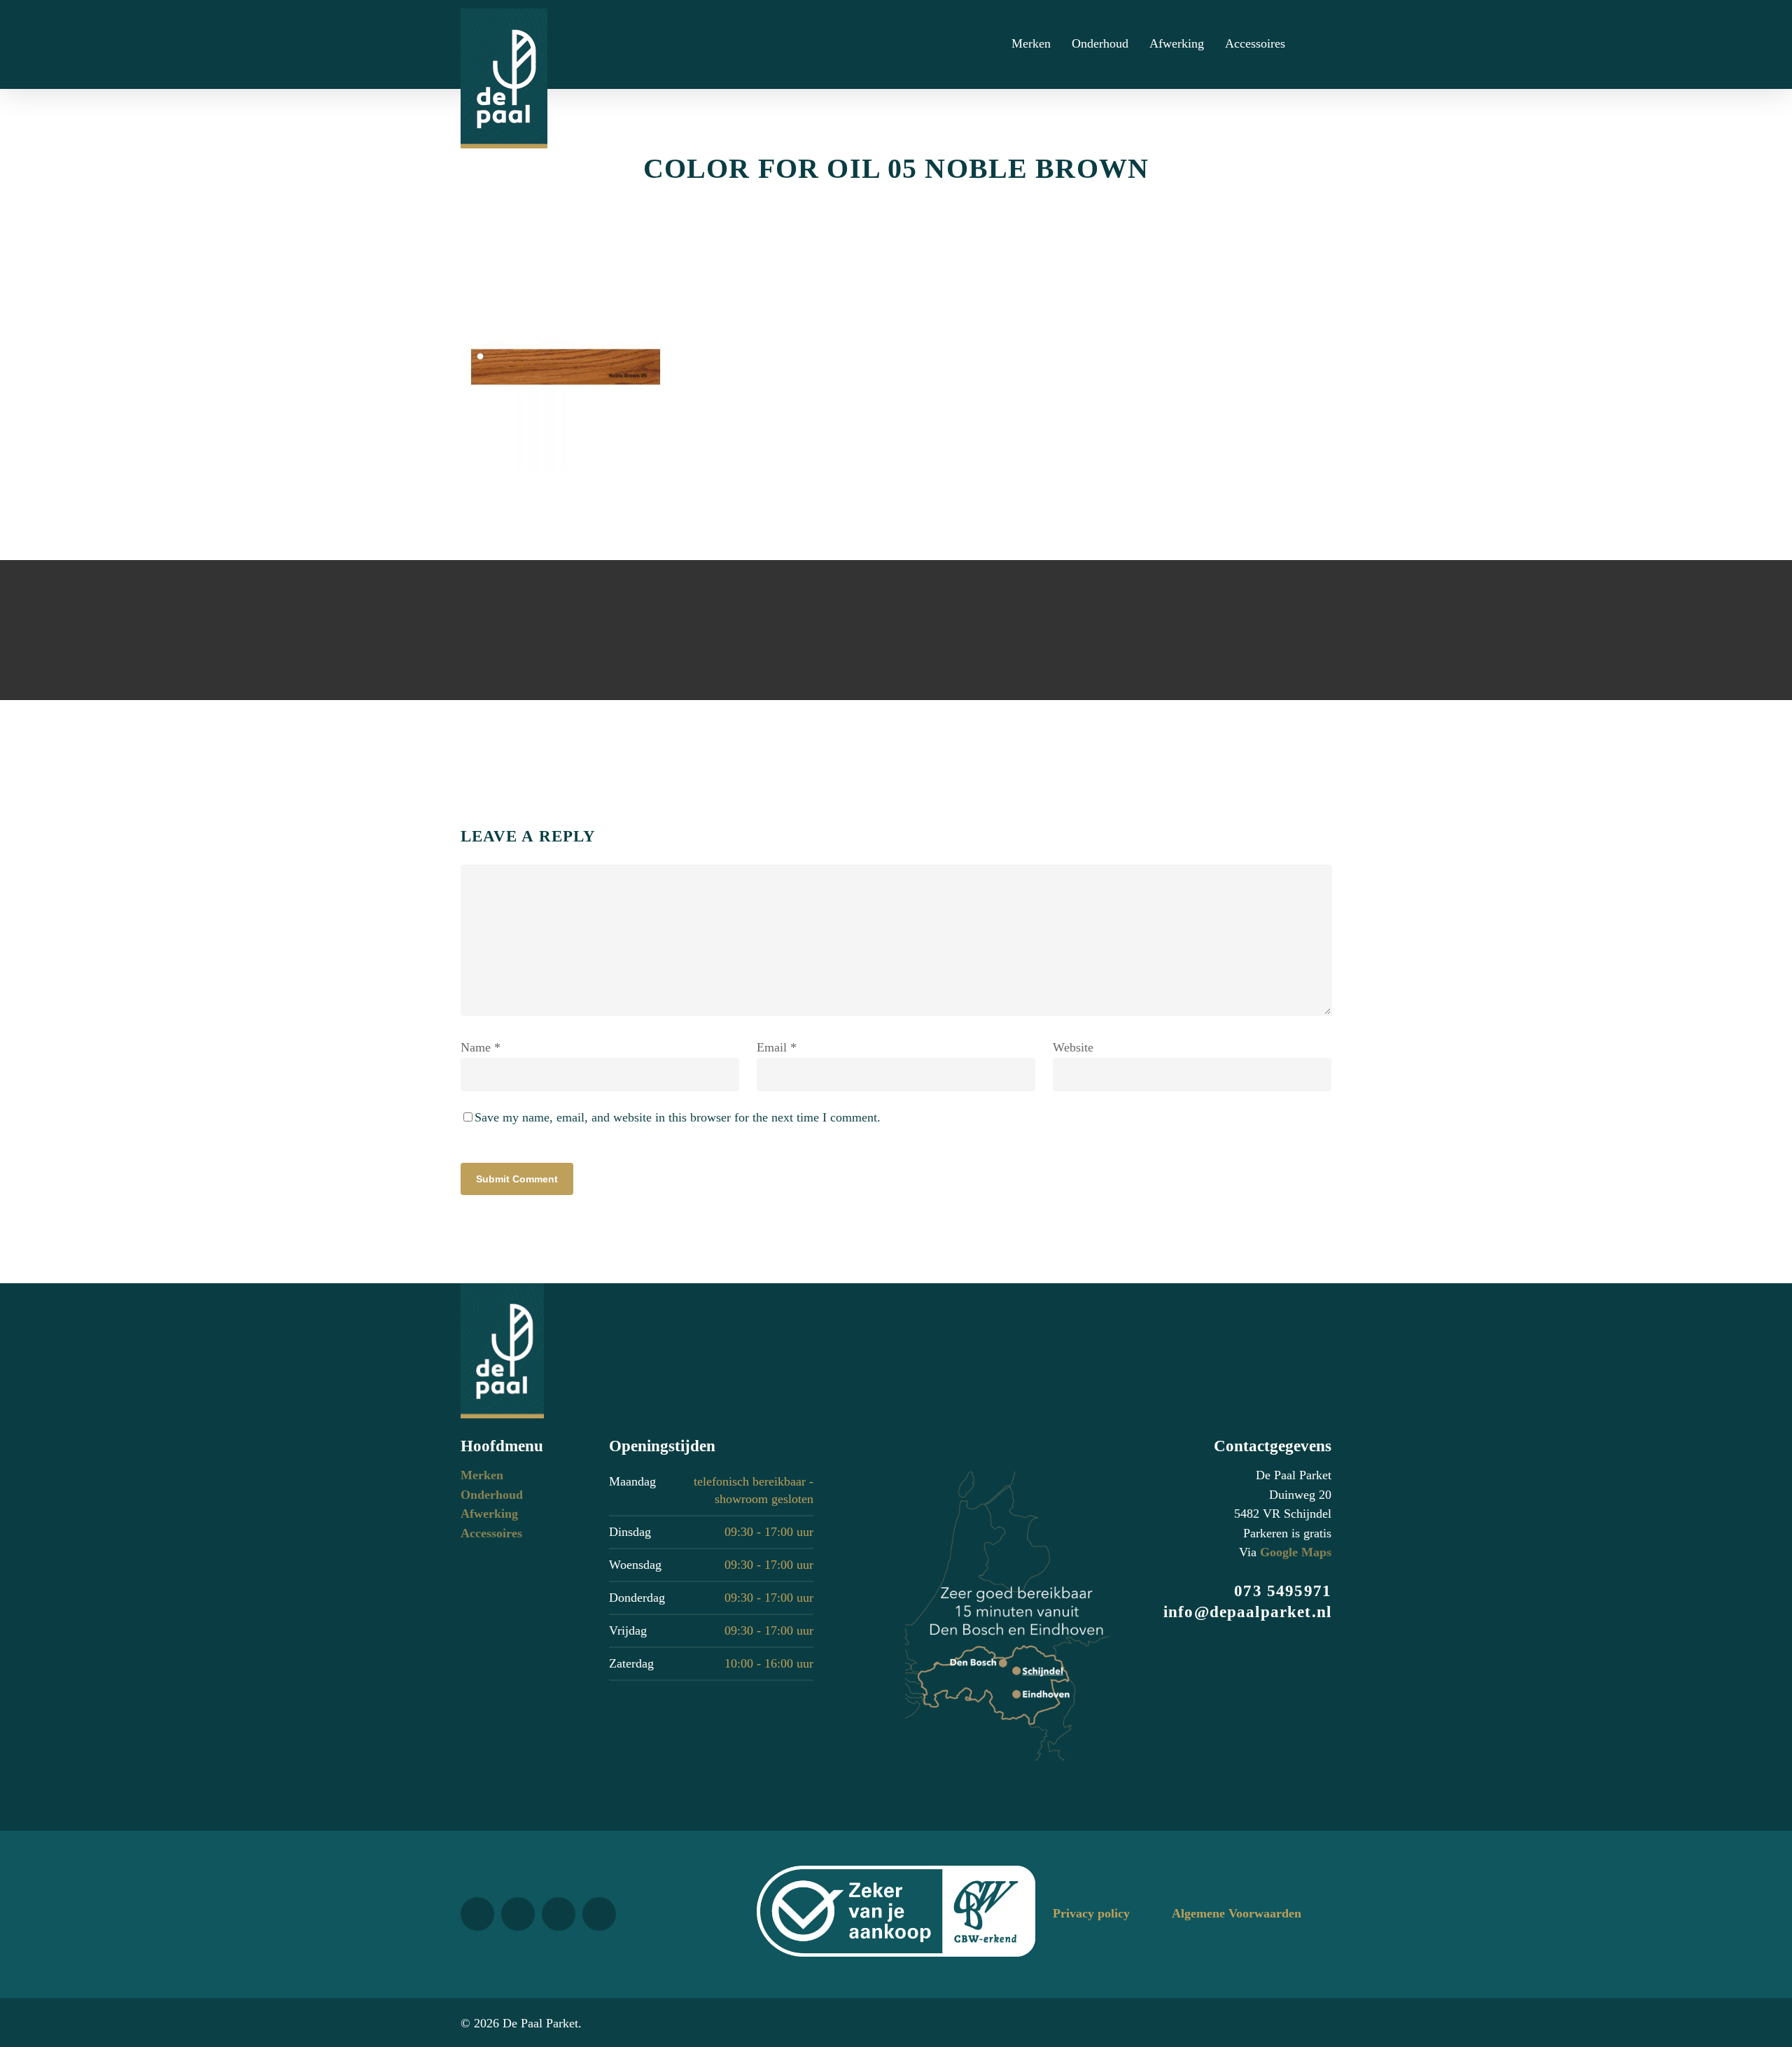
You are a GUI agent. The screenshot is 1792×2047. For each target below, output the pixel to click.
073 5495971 (1283, 1591)
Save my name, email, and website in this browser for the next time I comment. (678, 1117)
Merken (482, 1475)
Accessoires (491, 1533)
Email (777, 1047)
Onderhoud (492, 1495)
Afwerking (489, 1514)
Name (481, 1047)
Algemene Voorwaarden (1237, 1913)
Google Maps (1296, 1552)
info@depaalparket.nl (1247, 1612)
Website (1073, 1047)
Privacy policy (1091, 1913)
